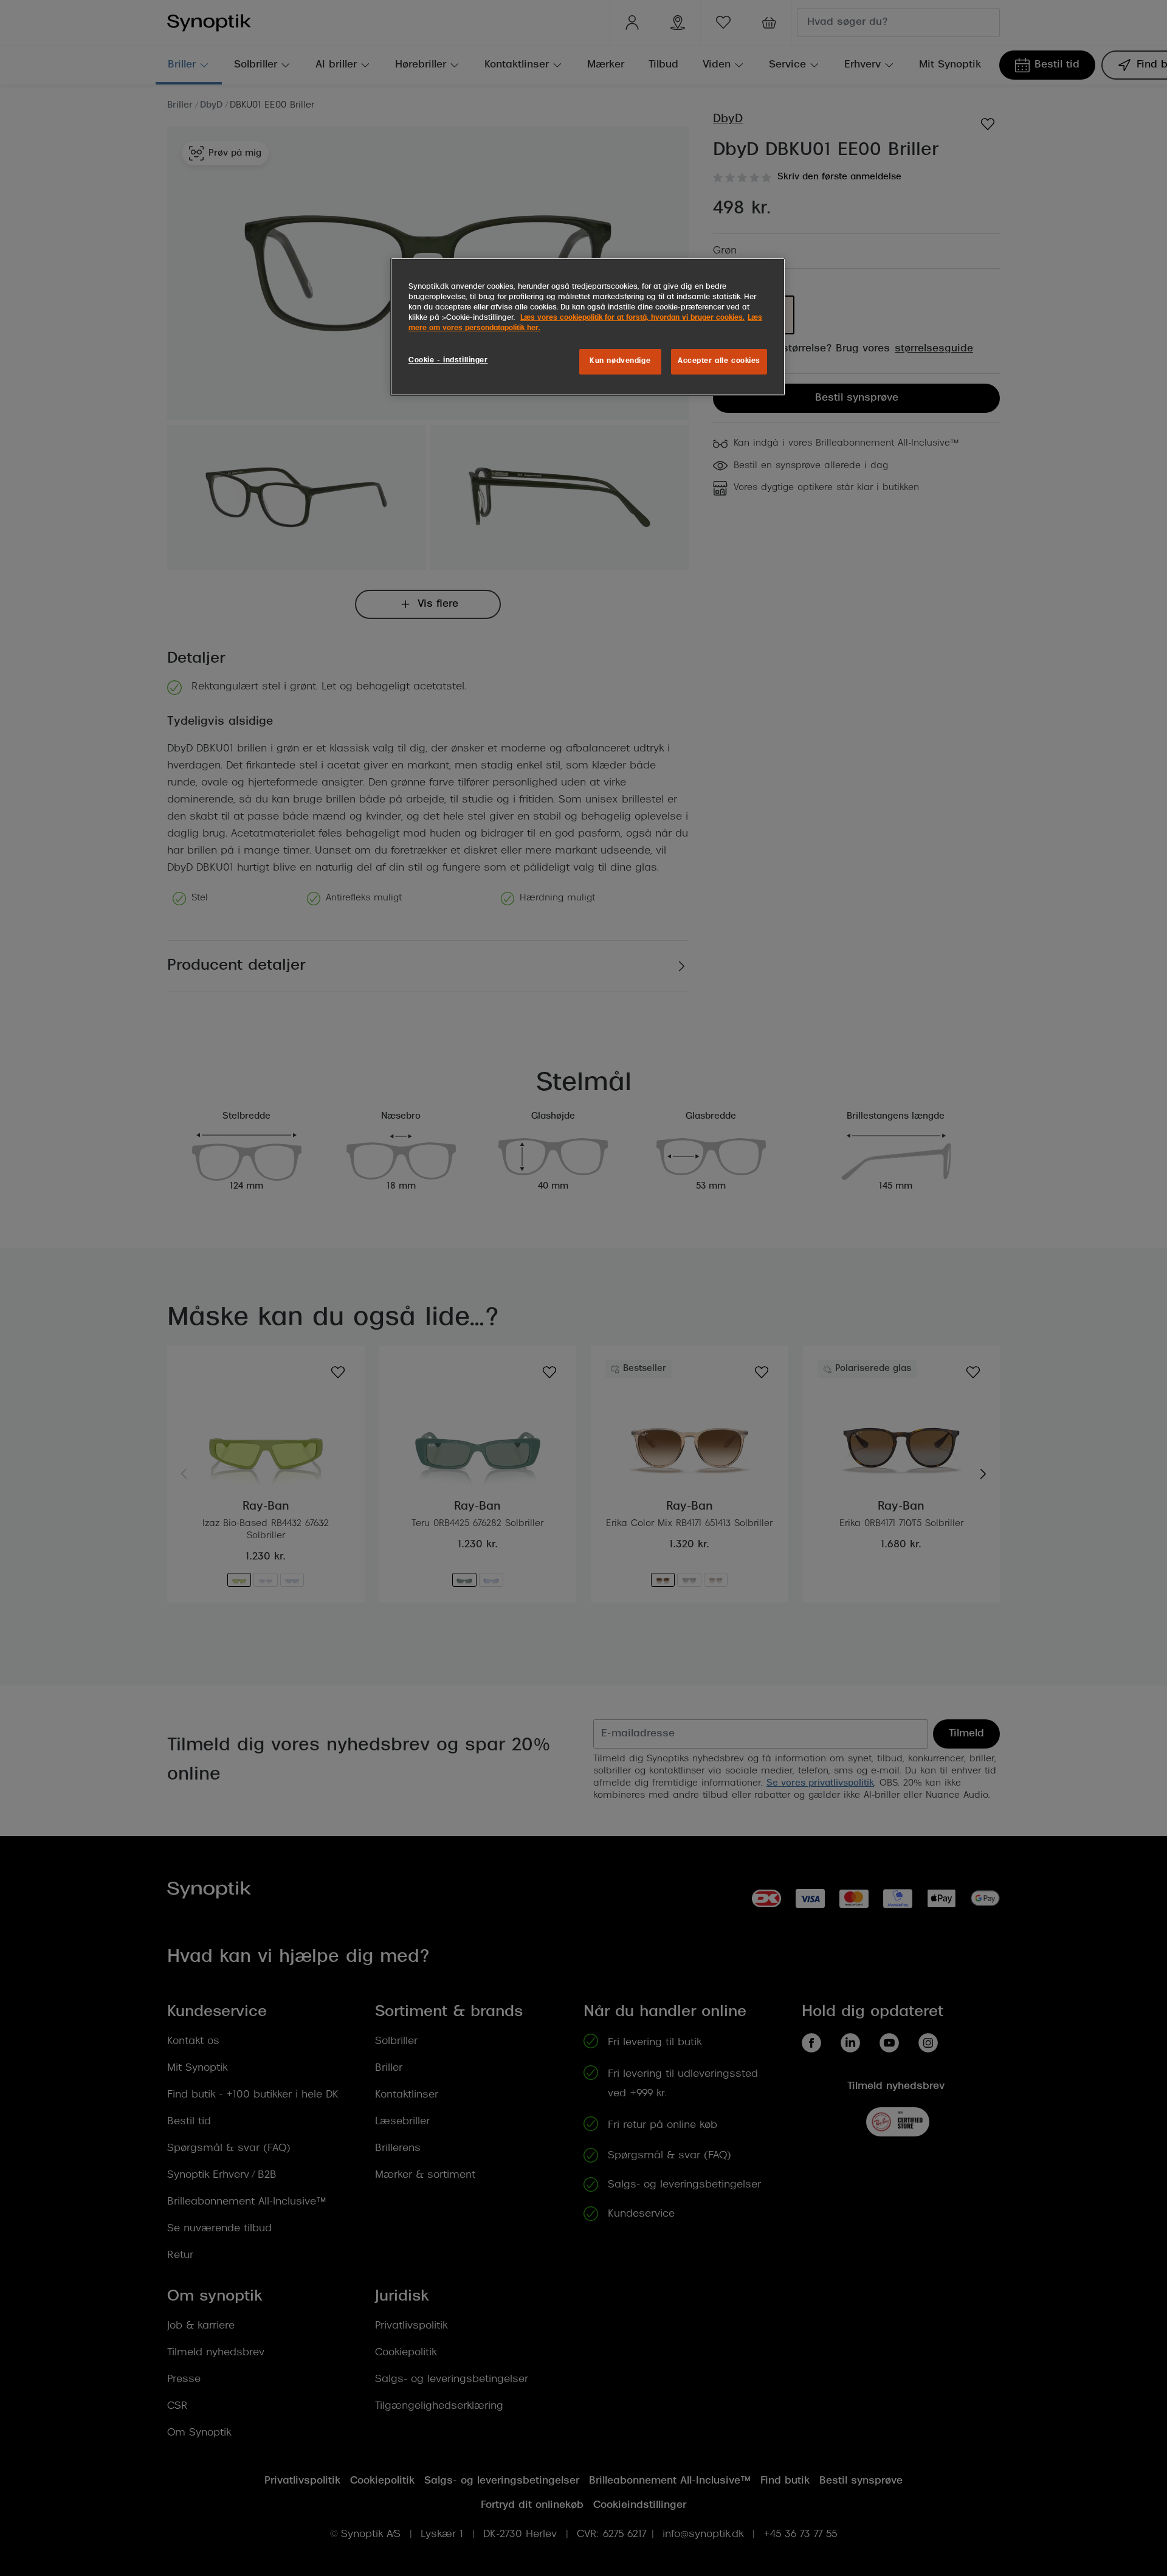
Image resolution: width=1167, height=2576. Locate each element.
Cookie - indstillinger (448, 361)
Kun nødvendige (620, 361)
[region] (588, 327)
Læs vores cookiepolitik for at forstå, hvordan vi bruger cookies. (632, 318)
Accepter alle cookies (719, 361)
